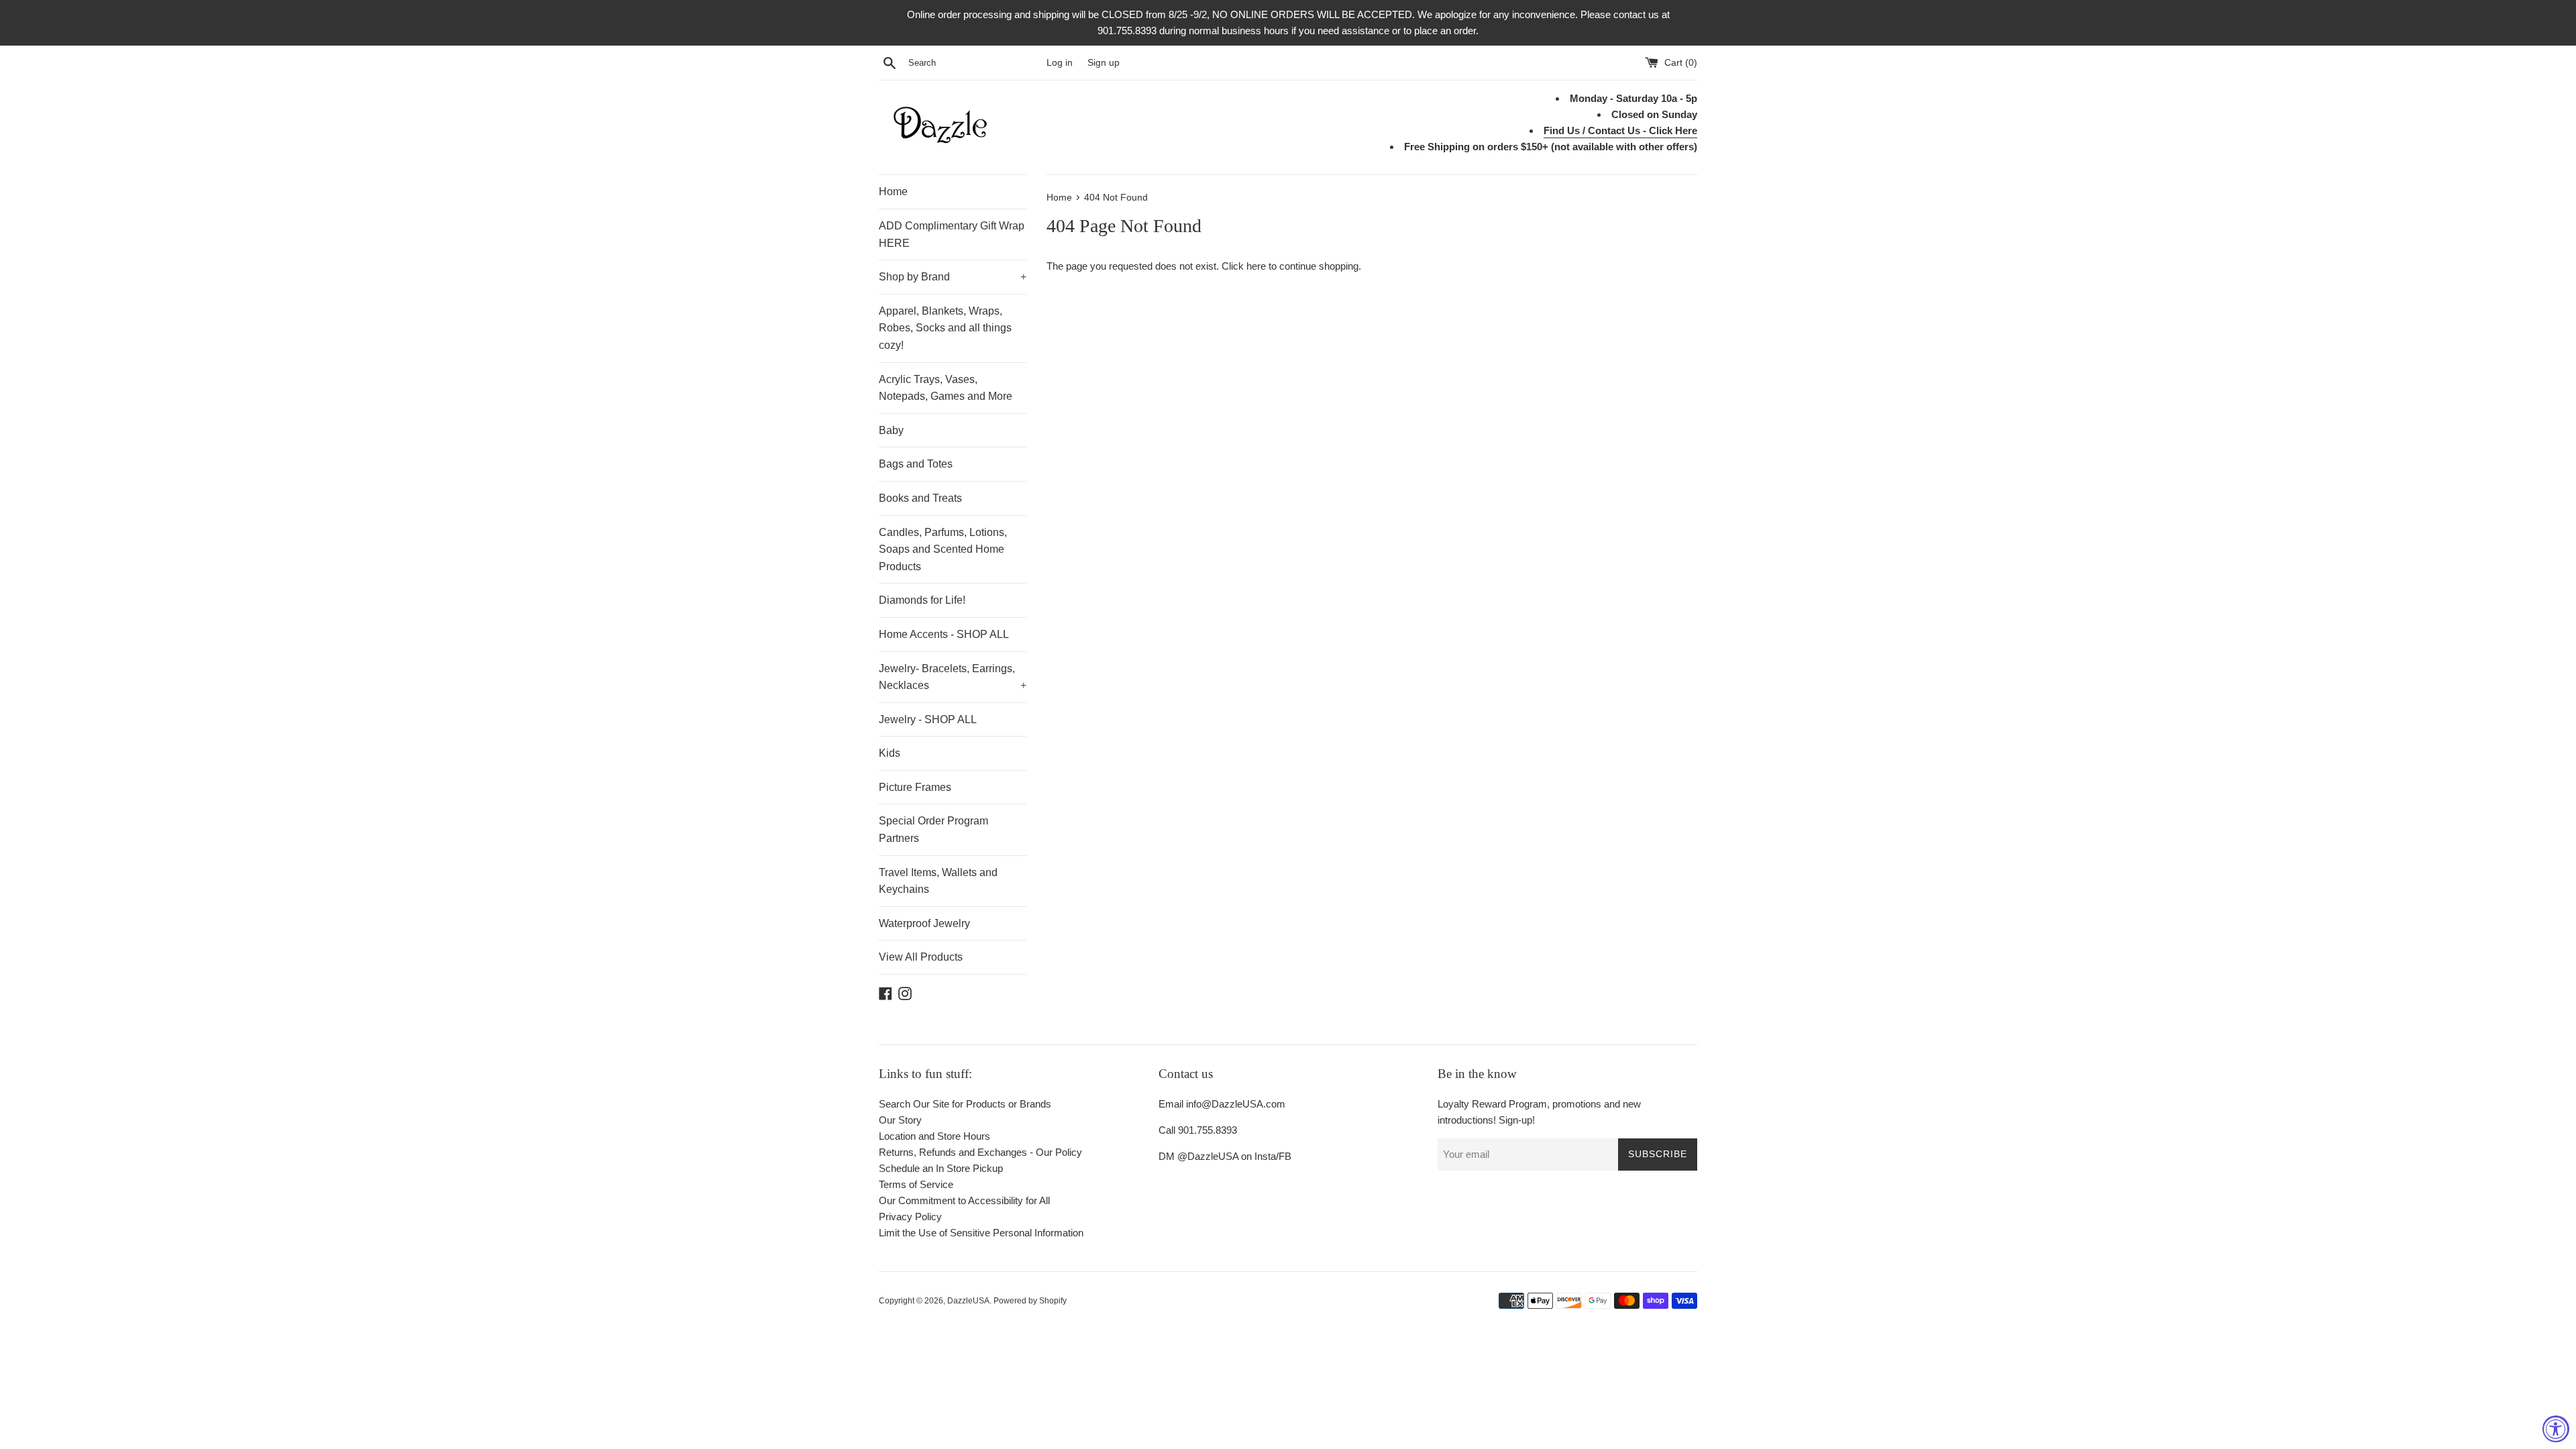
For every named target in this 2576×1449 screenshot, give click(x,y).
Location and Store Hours (934, 1136)
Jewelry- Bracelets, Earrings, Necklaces (953, 677)
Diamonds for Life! (922, 600)
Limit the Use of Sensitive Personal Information (981, 1233)
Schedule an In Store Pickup (941, 1168)
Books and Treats (920, 498)
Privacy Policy (910, 1217)
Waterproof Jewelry (924, 923)
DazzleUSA (968, 1301)
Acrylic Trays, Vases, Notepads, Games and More (946, 388)
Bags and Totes (916, 464)
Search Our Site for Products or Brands (965, 1104)
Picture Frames (915, 787)
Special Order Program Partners (933, 829)
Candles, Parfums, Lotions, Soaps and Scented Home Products (943, 549)
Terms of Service (916, 1184)
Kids (890, 753)
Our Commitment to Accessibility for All (964, 1200)
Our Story (900, 1120)
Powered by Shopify (1030, 1301)
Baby (891, 430)
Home (893, 192)
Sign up (1104, 63)
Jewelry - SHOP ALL (928, 719)
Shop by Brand (953, 277)
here (1256, 266)
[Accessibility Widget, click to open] (2556, 1429)
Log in (1060, 63)
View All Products (921, 957)
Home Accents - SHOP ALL (944, 634)
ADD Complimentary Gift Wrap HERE (952, 234)
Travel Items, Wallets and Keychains (938, 881)
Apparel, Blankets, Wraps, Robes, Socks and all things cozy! (945, 328)
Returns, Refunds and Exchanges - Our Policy (980, 1152)
